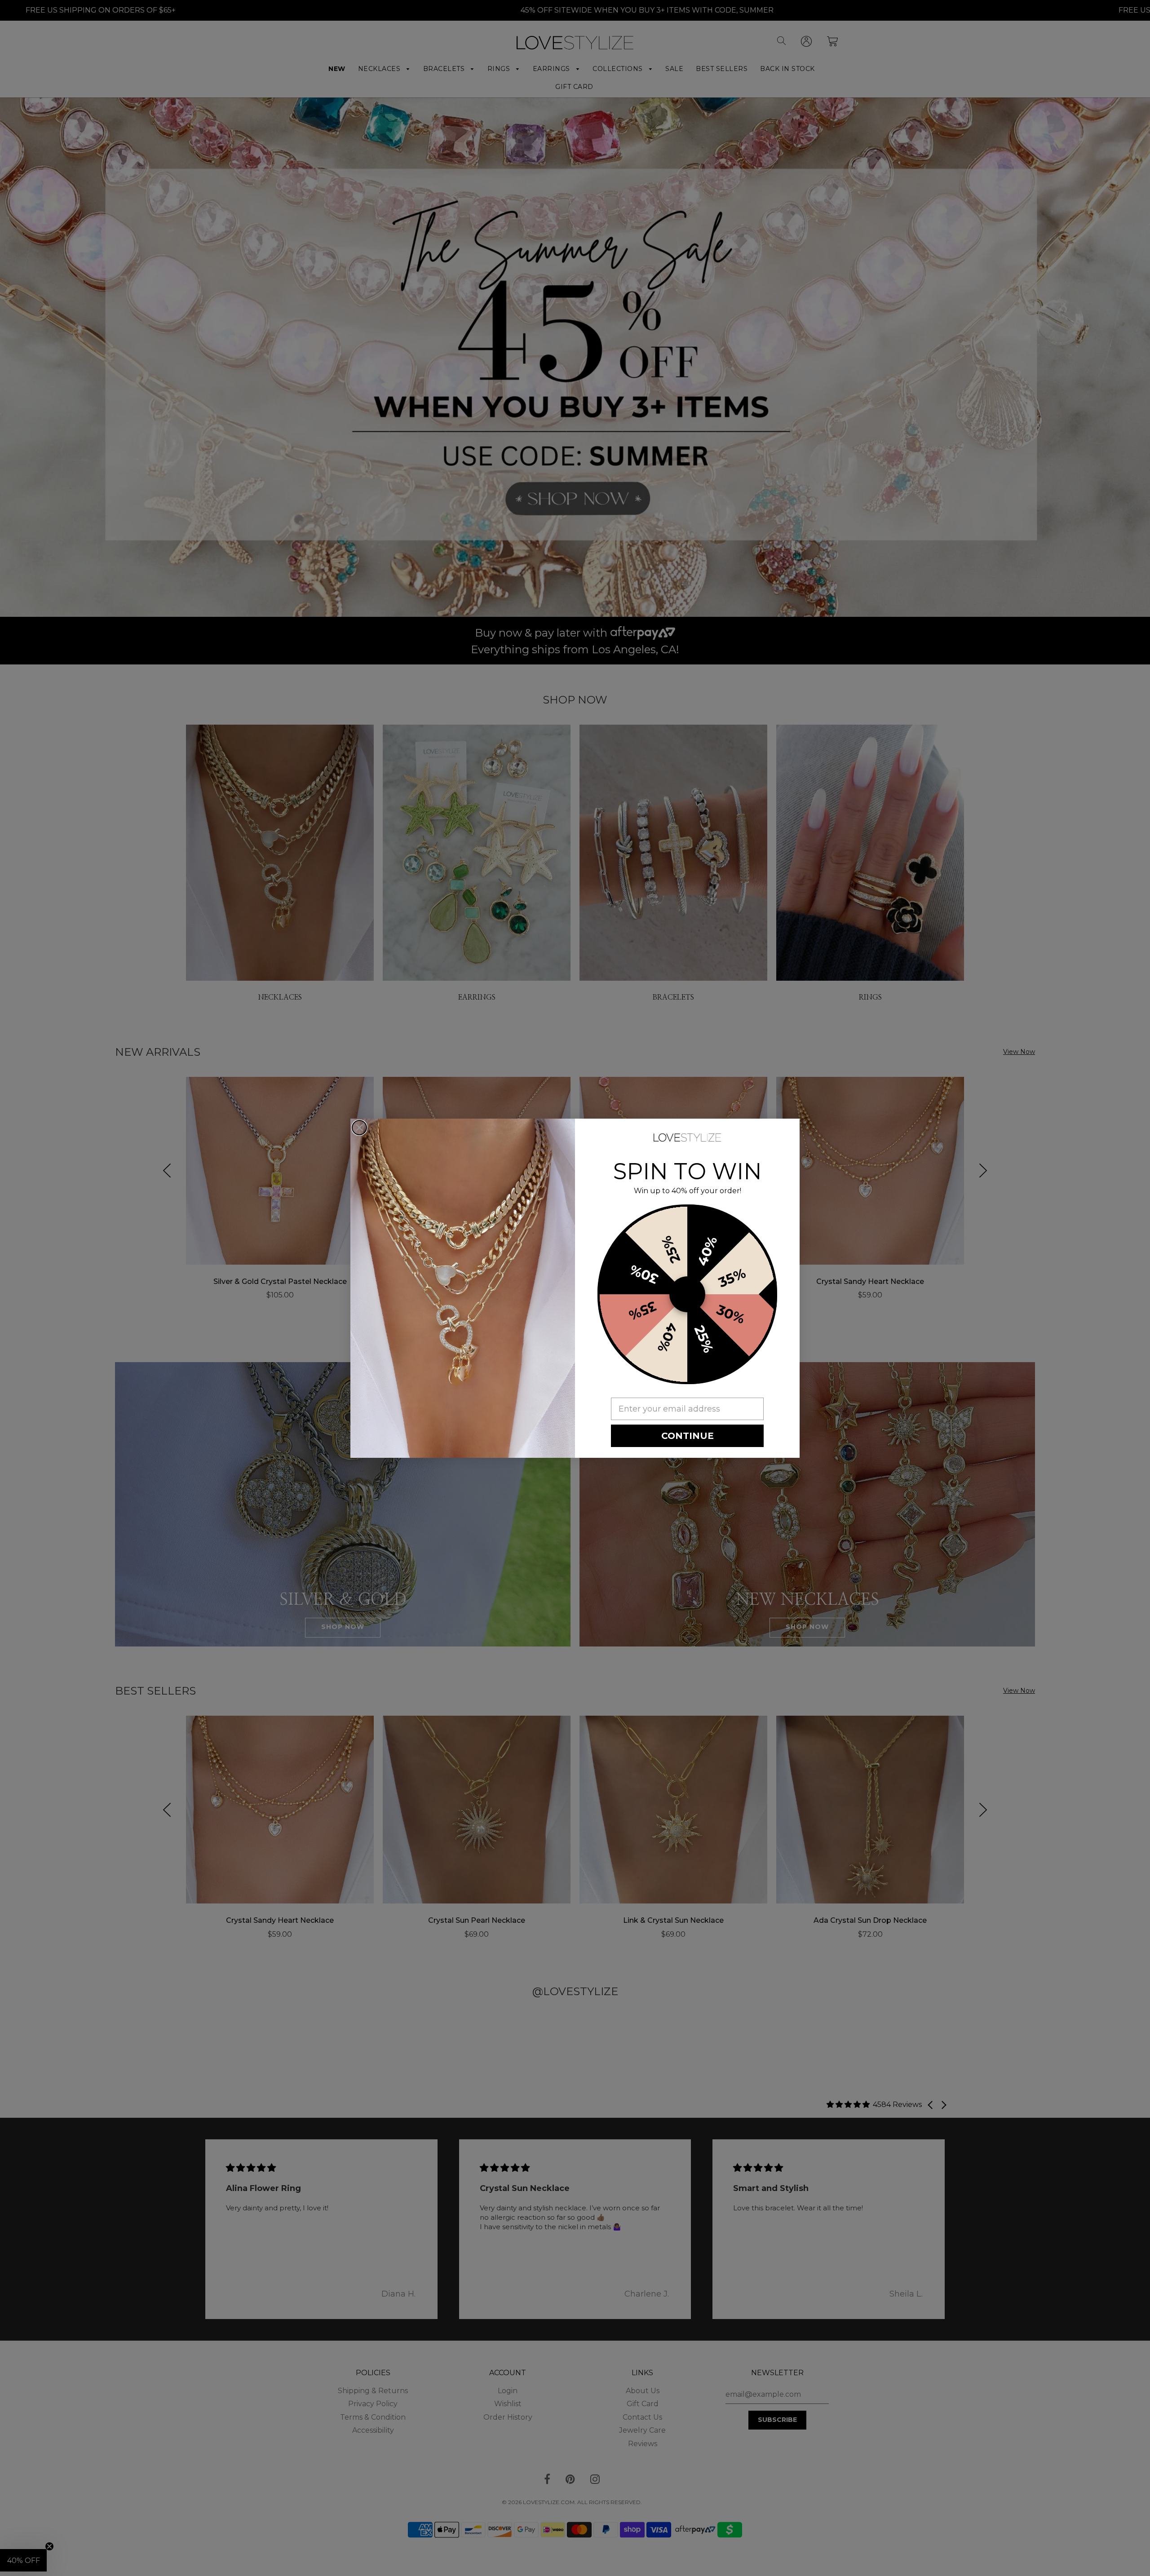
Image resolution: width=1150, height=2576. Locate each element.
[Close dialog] (359, 1128)
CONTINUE (688, 1436)
